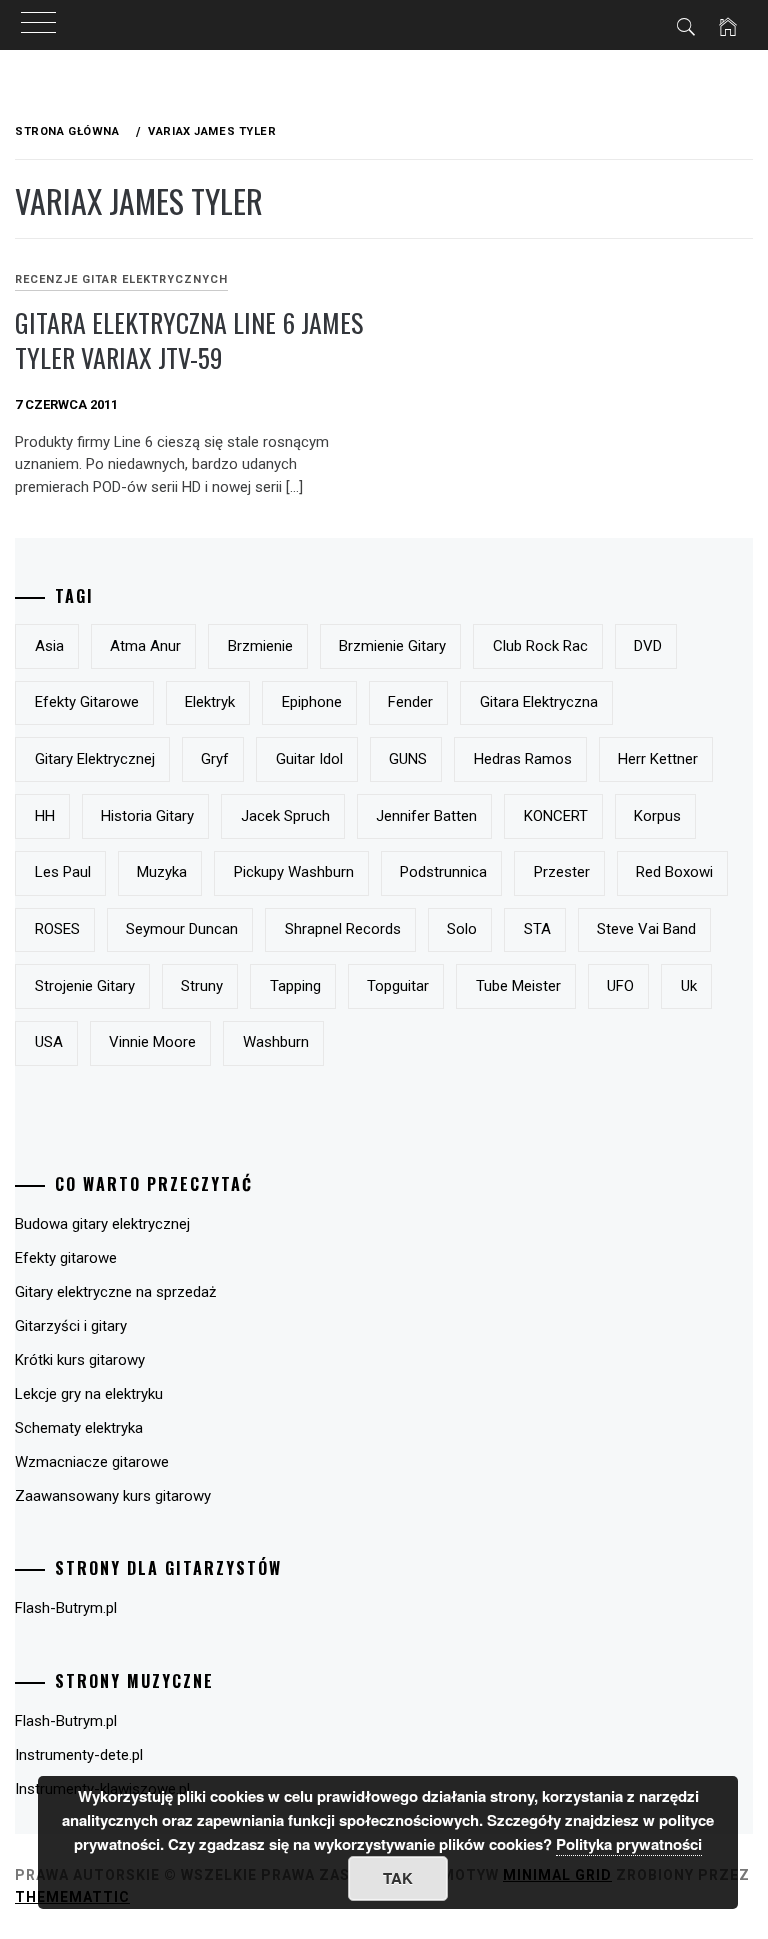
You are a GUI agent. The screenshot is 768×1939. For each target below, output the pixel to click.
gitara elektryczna (539, 702)
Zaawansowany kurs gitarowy (113, 1496)
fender (410, 702)
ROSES (57, 929)
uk (689, 986)
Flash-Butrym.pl (66, 1608)
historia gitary (147, 816)
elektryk (210, 702)
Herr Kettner (658, 759)
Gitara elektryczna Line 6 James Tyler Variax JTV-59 (189, 340)
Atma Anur (145, 646)
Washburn (276, 1042)
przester (562, 872)
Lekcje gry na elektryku (89, 1394)
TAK (398, 1878)
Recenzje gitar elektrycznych (121, 279)
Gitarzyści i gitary (71, 1326)
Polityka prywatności (629, 1844)
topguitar (398, 986)
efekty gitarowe (87, 702)
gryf (215, 759)
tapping (295, 986)
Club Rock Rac (540, 646)
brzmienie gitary (392, 646)
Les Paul (63, 872)
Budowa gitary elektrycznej (102, 1224)
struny (202, 986)
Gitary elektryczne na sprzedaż (115, 1292)
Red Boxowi (674, 872)
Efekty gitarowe (66, 1258)
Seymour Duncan (182, 929)
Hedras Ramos (523, 759)
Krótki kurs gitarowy (80, 1360)
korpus (657, 816)
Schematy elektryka (79, 1428)
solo (462, 929)
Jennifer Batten (426, 816)
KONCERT (556, 816)
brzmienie (260, 646)
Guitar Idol (309, 759)
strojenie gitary (85, 986)
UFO (620, 986)
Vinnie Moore (152, 1042)
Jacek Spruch (285, 816)
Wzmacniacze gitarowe (92, 1462)
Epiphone (312, 702)
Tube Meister (518, 986)
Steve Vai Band (646, 929)
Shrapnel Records (343, 929)
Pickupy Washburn (294, 872)
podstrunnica (443, 872)
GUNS (408, 759)
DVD (648, 646)
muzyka (162, 872)
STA (537, 929)
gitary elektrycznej (95, 759)
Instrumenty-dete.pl (79, 1755)
